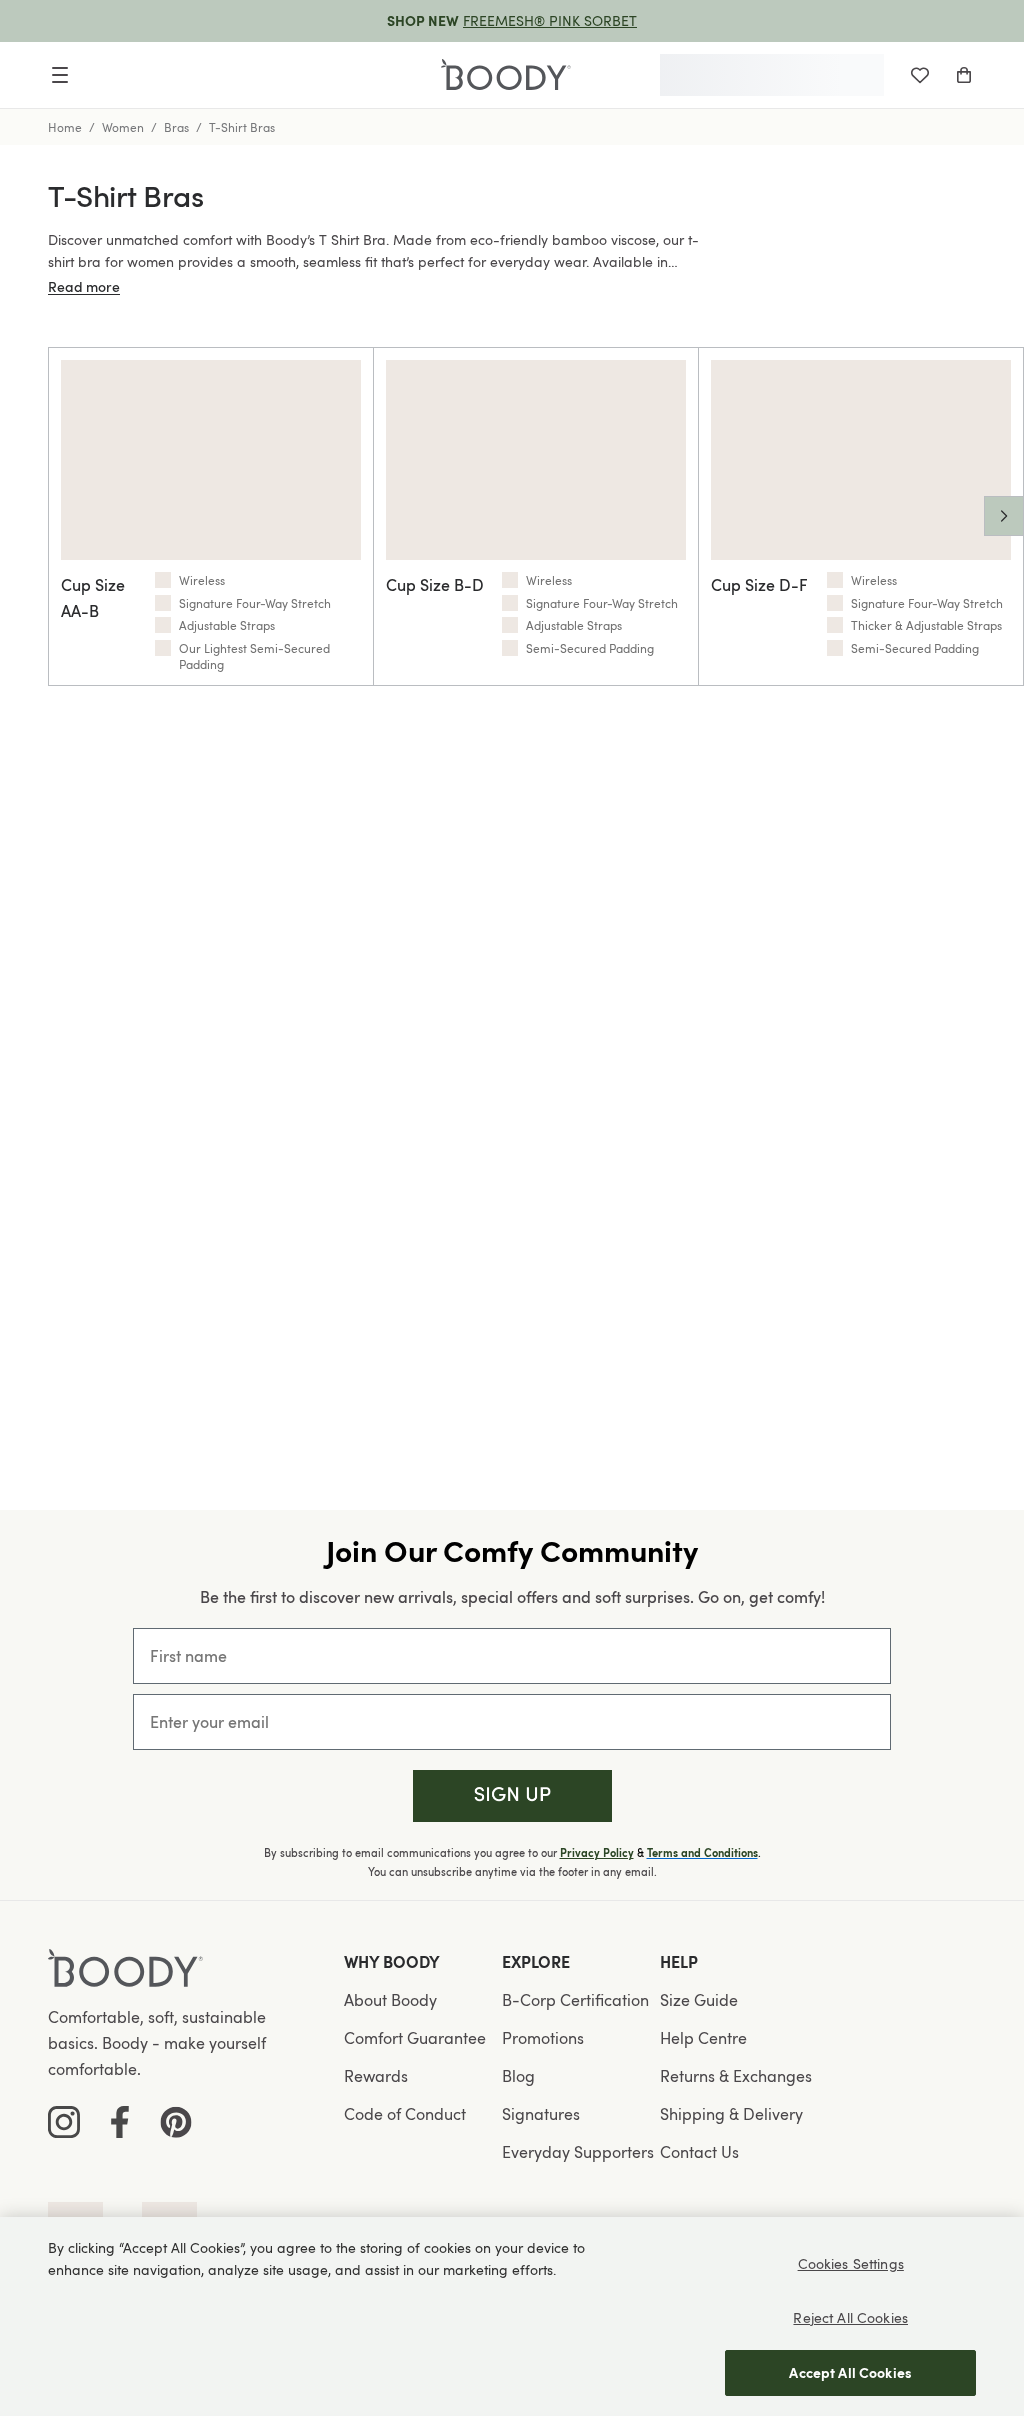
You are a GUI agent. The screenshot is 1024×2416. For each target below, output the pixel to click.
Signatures (541, 2114)
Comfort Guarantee (415, 2038)
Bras (176, 127)
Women (123, 127)
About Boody (390, 2000)
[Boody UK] (506, 75)
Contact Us (699, 2152)
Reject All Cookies (850, 2317)
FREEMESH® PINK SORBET (550, 20)
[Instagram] (64, 2122)
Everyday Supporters (578, 2152)
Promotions (543, 2038)
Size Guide (699, 2000)
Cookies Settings (851, 2263)
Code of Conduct (405, 2114)
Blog (518, 2076)
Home (65, 127)
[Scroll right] (1004, 516)
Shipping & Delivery (731, 2114)
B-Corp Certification (575, 2000)
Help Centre (703, 2038)
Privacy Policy (597, 1853)
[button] (512, 1796)
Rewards (376, 2076)
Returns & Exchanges (736, 2076)
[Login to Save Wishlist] (920, 75)
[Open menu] (60, 75)
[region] (512, 2316)
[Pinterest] (176, 2122)
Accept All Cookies (850, 2372)
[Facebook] (120, 2122)
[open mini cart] (964, 75)
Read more (84, 286)
